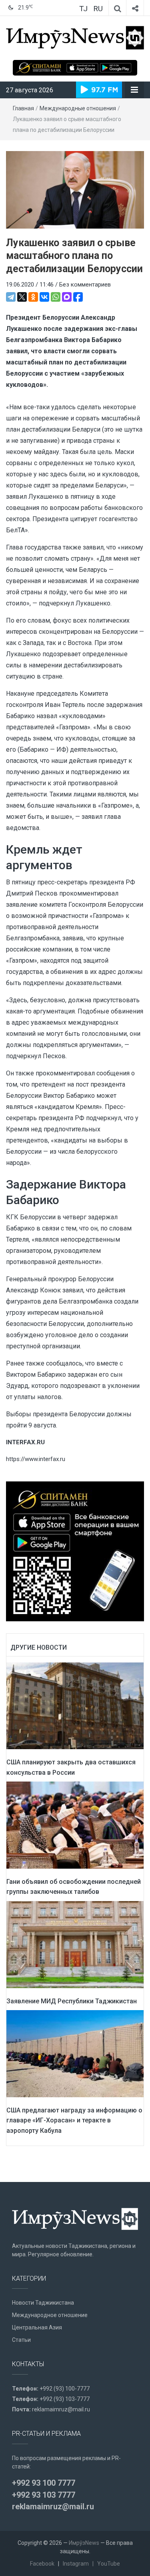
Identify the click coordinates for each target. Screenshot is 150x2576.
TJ (83, 9)
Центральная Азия (37, 2327)
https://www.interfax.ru (36, 1459)
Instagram (76, 2564)
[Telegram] (11, 297)
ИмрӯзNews (84, 2543)
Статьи (21, 2340)
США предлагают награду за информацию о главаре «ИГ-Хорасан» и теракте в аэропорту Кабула (74, 2120)
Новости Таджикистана (43, 2303)
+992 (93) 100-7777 (65, 2389)
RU (98, 9)
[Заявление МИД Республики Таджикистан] (75, 1944)
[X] (22, 297)
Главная (23, 108)
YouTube (109, 2564)
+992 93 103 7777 (44, 2495)
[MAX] (67, 297)
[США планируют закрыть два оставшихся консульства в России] (75, 1705)
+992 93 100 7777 (44, 2483)
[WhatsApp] (56, 297)
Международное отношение (50, 2315)
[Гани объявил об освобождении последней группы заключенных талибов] (75, 1825)
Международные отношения (78, 108)
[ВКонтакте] (44, 297)
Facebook (42, 2564)
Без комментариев (85, 285)
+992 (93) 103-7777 (65, 2399)
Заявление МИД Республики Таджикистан (72, 2001)
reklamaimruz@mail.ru (61, 2409)
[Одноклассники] (33, 297)
